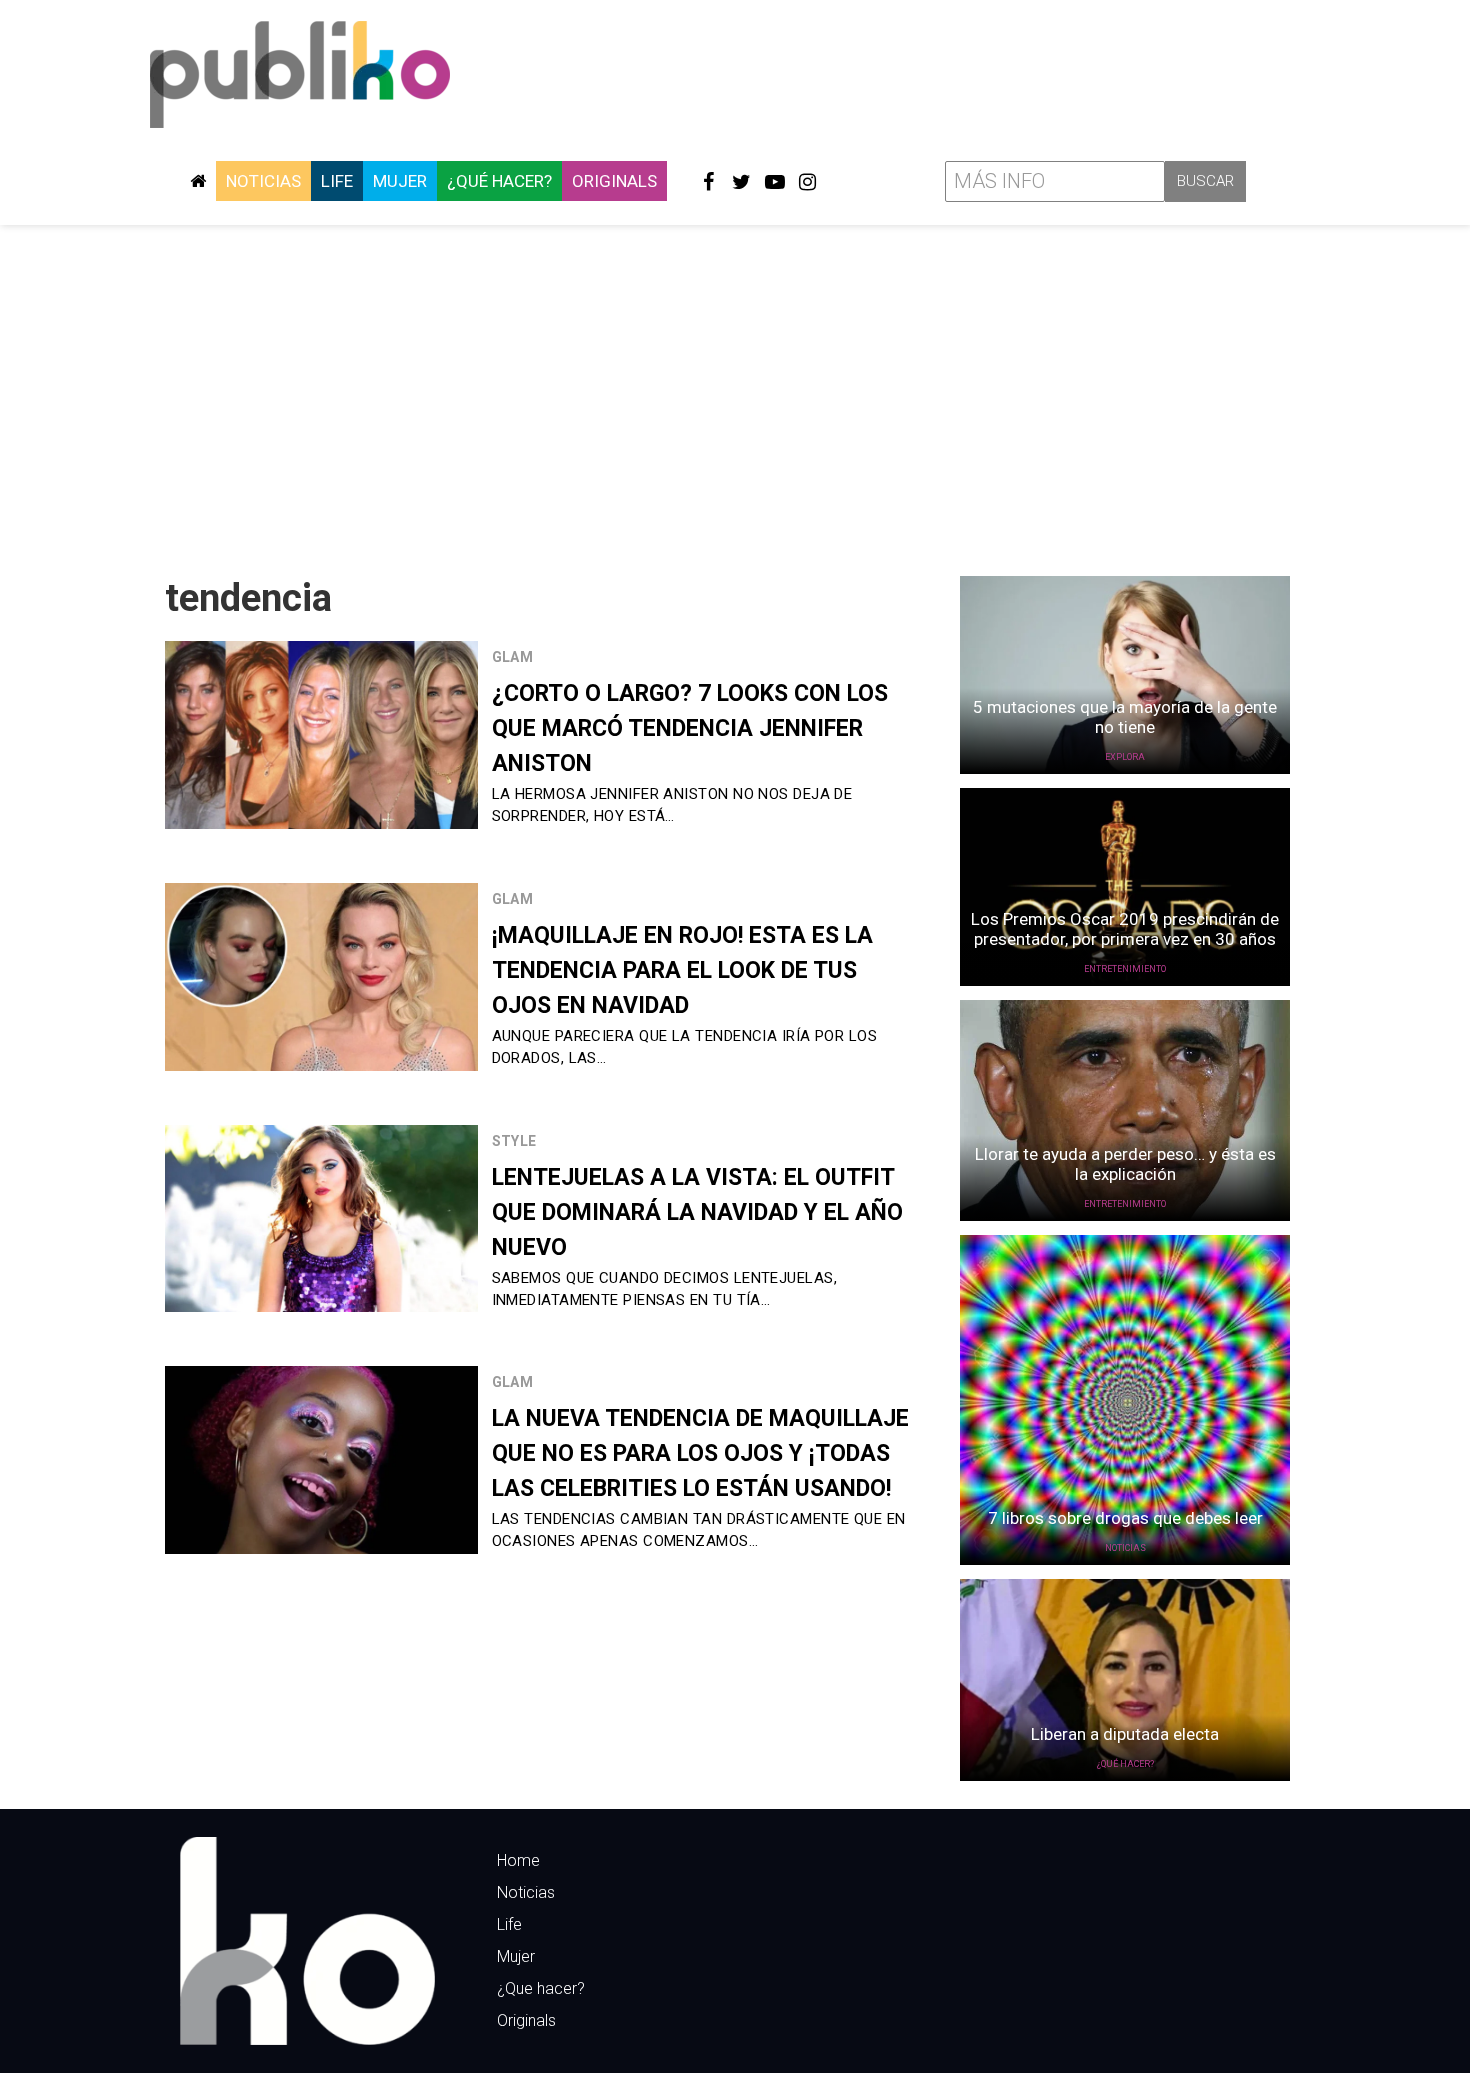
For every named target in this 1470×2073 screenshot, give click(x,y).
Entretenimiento (1125, 969)
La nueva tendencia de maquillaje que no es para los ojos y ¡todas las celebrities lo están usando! (700, 1453)
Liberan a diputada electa (1125, 1734)
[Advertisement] (735, 393)
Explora (1125, 757)
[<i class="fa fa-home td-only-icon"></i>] (198, 181)
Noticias (263, 181)
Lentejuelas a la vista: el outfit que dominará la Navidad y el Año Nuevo (697, 1212)
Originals (614, 181)
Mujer (400, 181)
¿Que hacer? (541, 1988)
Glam (513, 657)
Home (518, 1860)
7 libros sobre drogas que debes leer (1125, 1518)
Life (337, 181)
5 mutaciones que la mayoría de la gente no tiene (1125, 717)
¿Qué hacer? (499, 181)
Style (514, 1141)
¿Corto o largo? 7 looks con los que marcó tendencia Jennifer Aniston (690, 728)
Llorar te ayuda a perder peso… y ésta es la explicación (1125, 1164)
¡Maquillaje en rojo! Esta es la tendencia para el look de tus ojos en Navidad (682, 970)
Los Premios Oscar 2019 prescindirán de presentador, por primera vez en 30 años (1125, 929)
